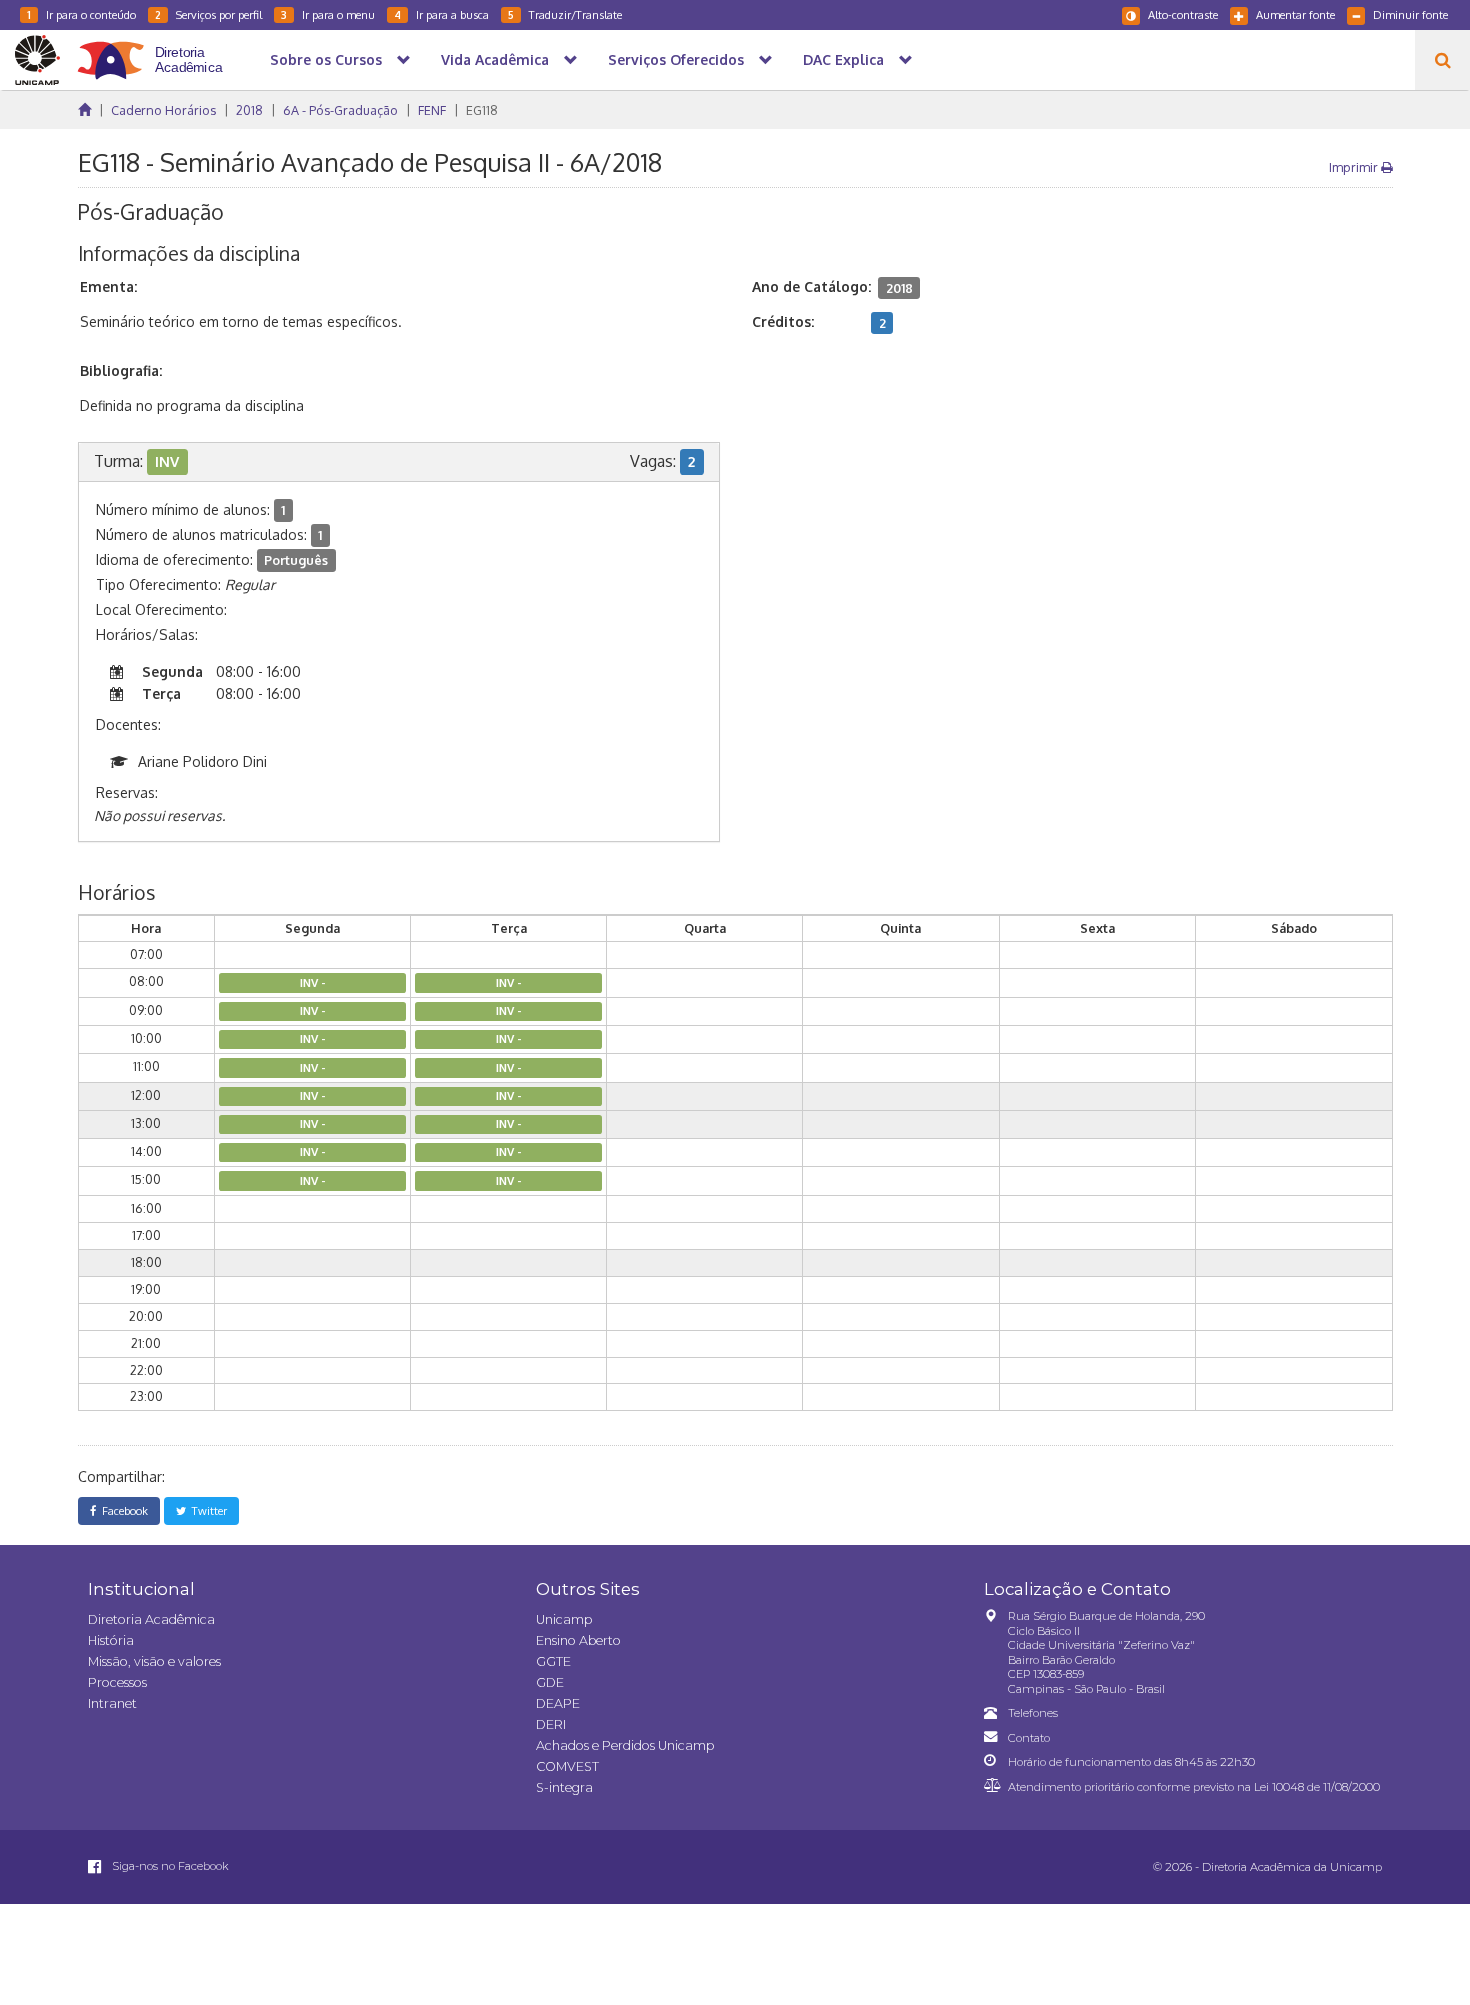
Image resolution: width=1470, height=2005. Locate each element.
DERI (551, 1724)
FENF (432, 110)
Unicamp (564, 1619)
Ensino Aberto (578, 1640)
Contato (1029, 1738)
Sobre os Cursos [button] (326, 59)
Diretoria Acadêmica (151, 1619)
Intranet (112, 1703)
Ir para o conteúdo (81, 14)
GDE (550, 1682)
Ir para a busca (441, 14)
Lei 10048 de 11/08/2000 (1317, 1787)
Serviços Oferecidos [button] (676, 59)
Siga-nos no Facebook (169, 1866)
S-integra (564, 1787)
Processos (117, 1682)
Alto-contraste (1183, 14)
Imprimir (1355, 167)
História (111, 1640)
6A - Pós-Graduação (340, 110)
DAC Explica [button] (843, 59)
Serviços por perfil (208, 14)
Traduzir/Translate (565, 14)
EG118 (482, 110)
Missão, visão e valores (154, 1661)
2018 (249, 110)
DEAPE (558, 1703)
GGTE (553, 1661)
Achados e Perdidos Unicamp (625, 1745)
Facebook (122, 1510)
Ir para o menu (328, 14)
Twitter (206, 1510)
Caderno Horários (163, 110)
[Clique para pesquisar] (1442, 60)
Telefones (1033, 1713)
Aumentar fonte (1295, 14)
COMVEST (567, 1766)
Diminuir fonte (1410, 14)
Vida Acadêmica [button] (495, 59)
